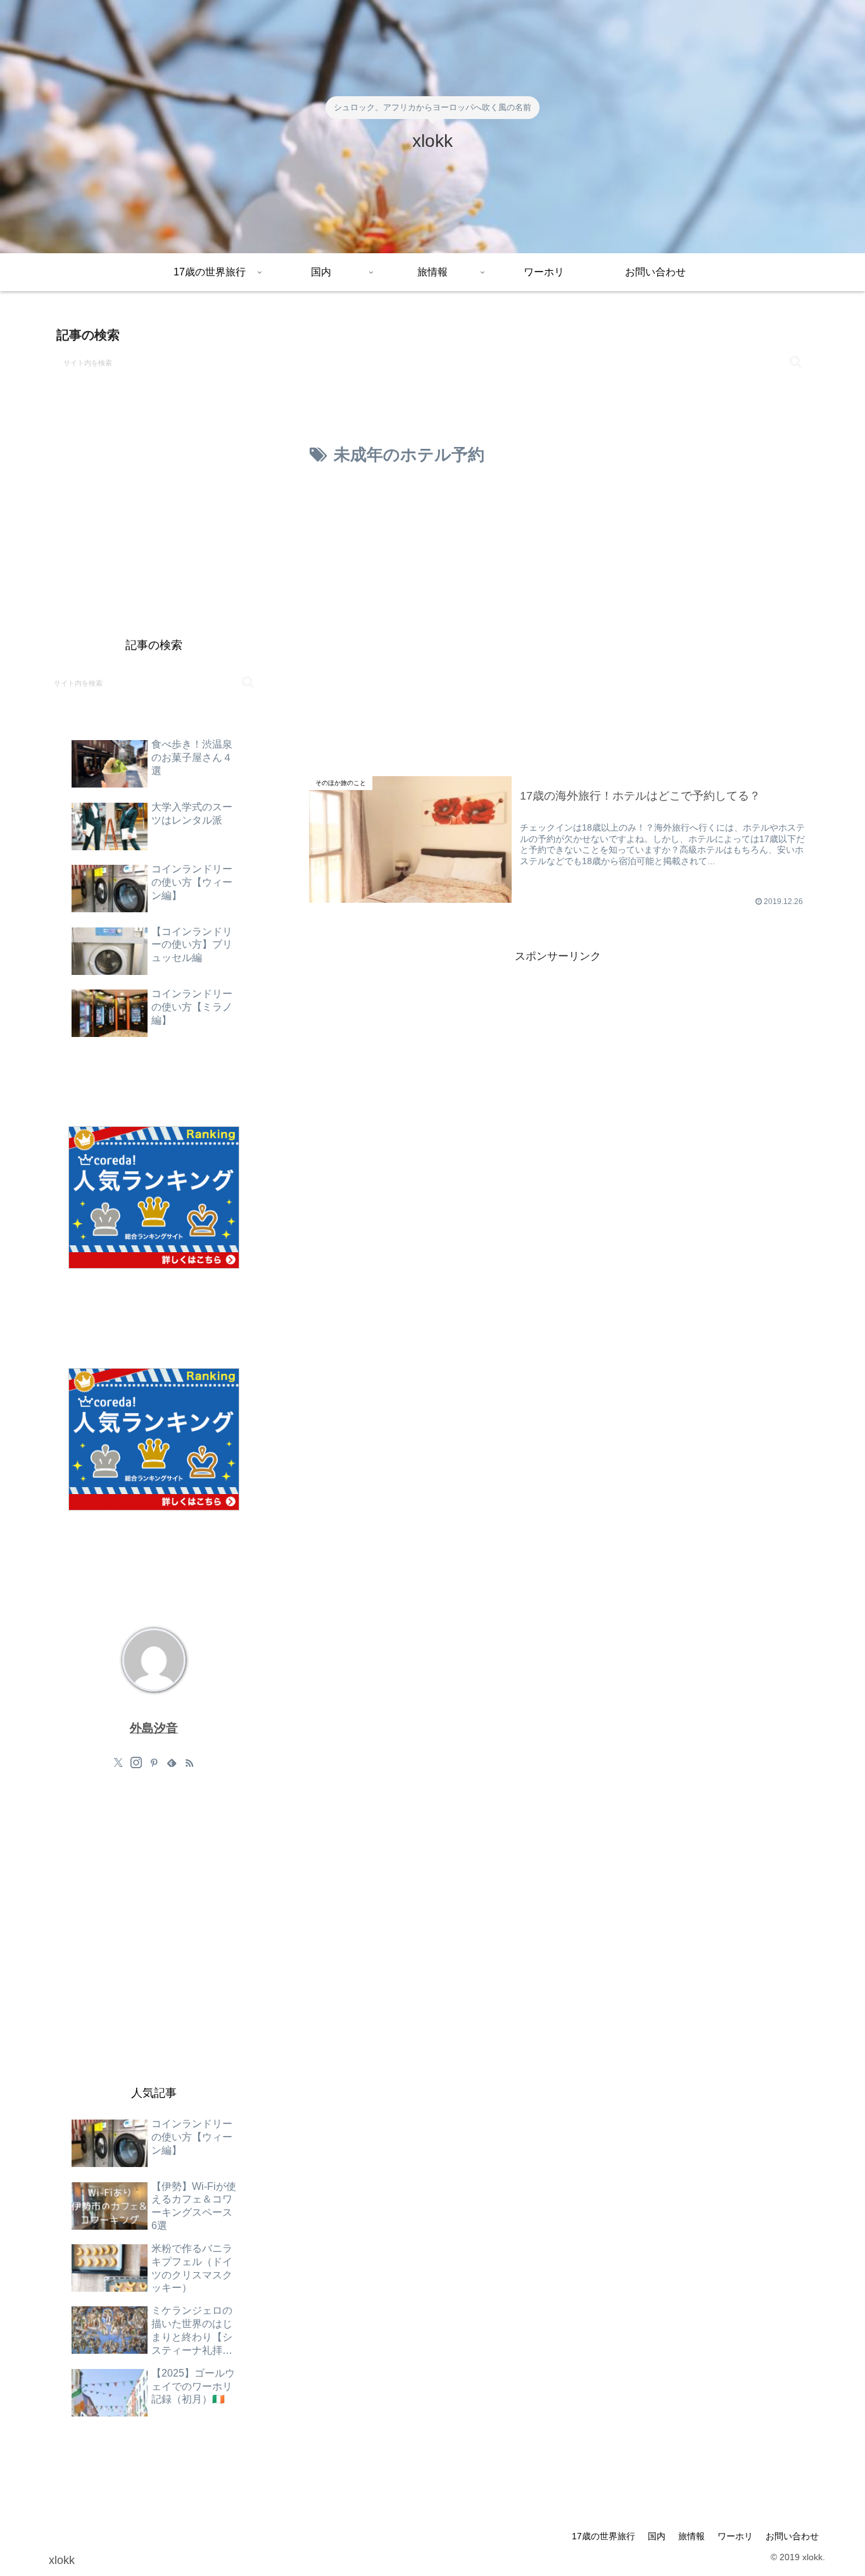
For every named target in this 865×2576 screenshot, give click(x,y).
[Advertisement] (558, 519)
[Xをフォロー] (118, 1762)
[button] (796, 362)
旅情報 (691, 2536)
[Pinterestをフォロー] (154, 1762)
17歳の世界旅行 (603, 2536)
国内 (657, 2536)
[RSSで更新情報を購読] (189, 1762)
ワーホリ (735, 2536)
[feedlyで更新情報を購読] (172, 1762)
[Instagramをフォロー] (136, 1762)
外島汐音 (154, 1728)
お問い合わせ (792, 2536)
